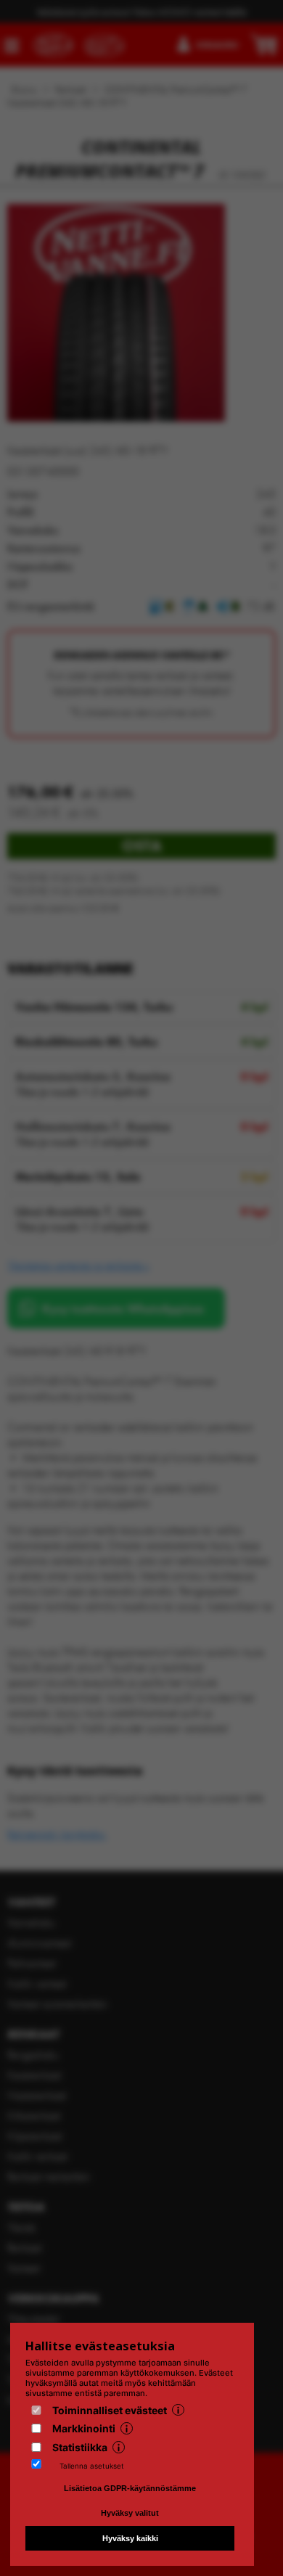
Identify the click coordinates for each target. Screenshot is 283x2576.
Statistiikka (80, 2447)
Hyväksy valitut (130, 2513)
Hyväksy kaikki (130, 2538)
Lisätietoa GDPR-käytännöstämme (130, 2488)
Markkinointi (84, 2428)
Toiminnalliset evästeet (110, 2410)
